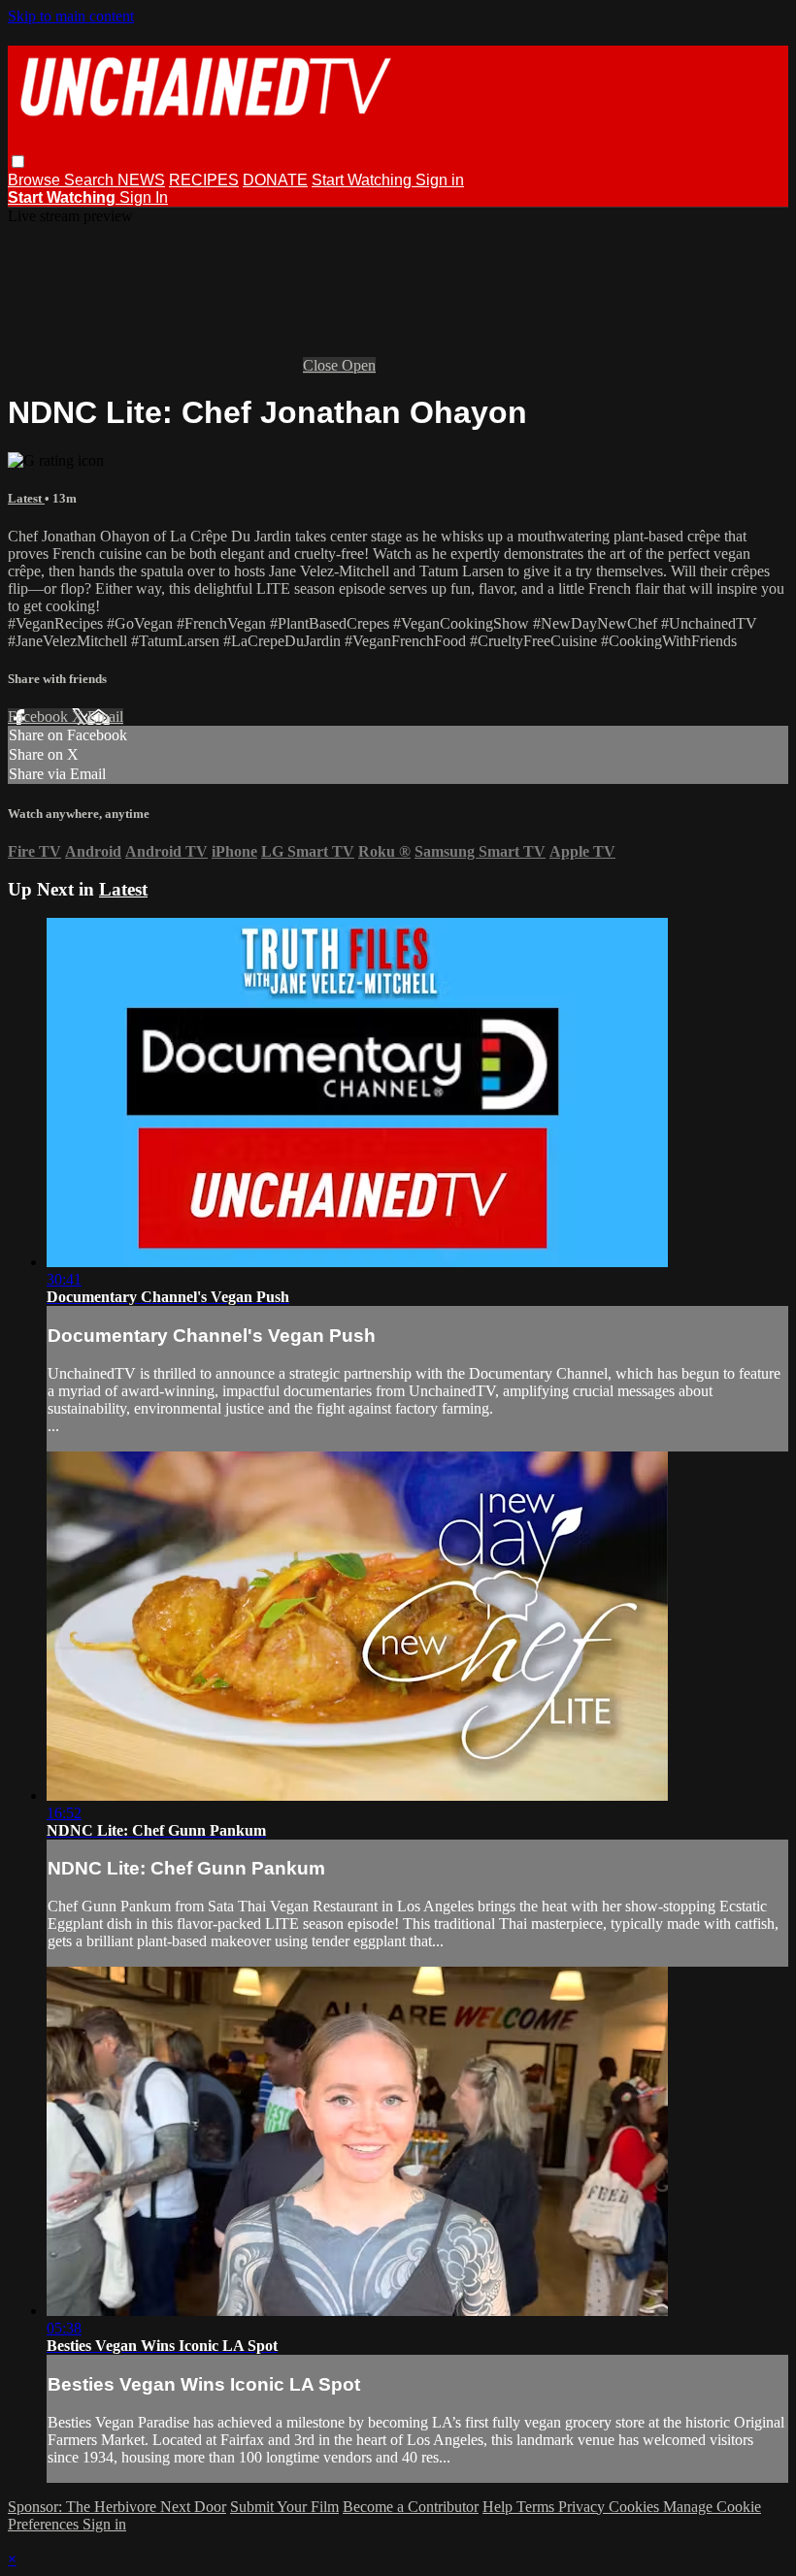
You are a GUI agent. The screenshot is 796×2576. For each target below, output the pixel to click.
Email (105, 717)
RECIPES (204, 180)
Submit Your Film (284, 2507)
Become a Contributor (411, 2507)
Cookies (636, 2507)
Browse (36, 180)
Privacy (583, 2507)
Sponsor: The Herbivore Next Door (117, 2507)
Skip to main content (71, 16)
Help (499, 2507)
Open (359, 365)
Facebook (40, 717)
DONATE (275, 180)
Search (91, 180)
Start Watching (364, 180)
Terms (537, 2507)
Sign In (144, 197)
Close (322, 365)
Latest (26, 498)
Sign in (440, 180)
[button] (18, 162)
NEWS (141, 180)
